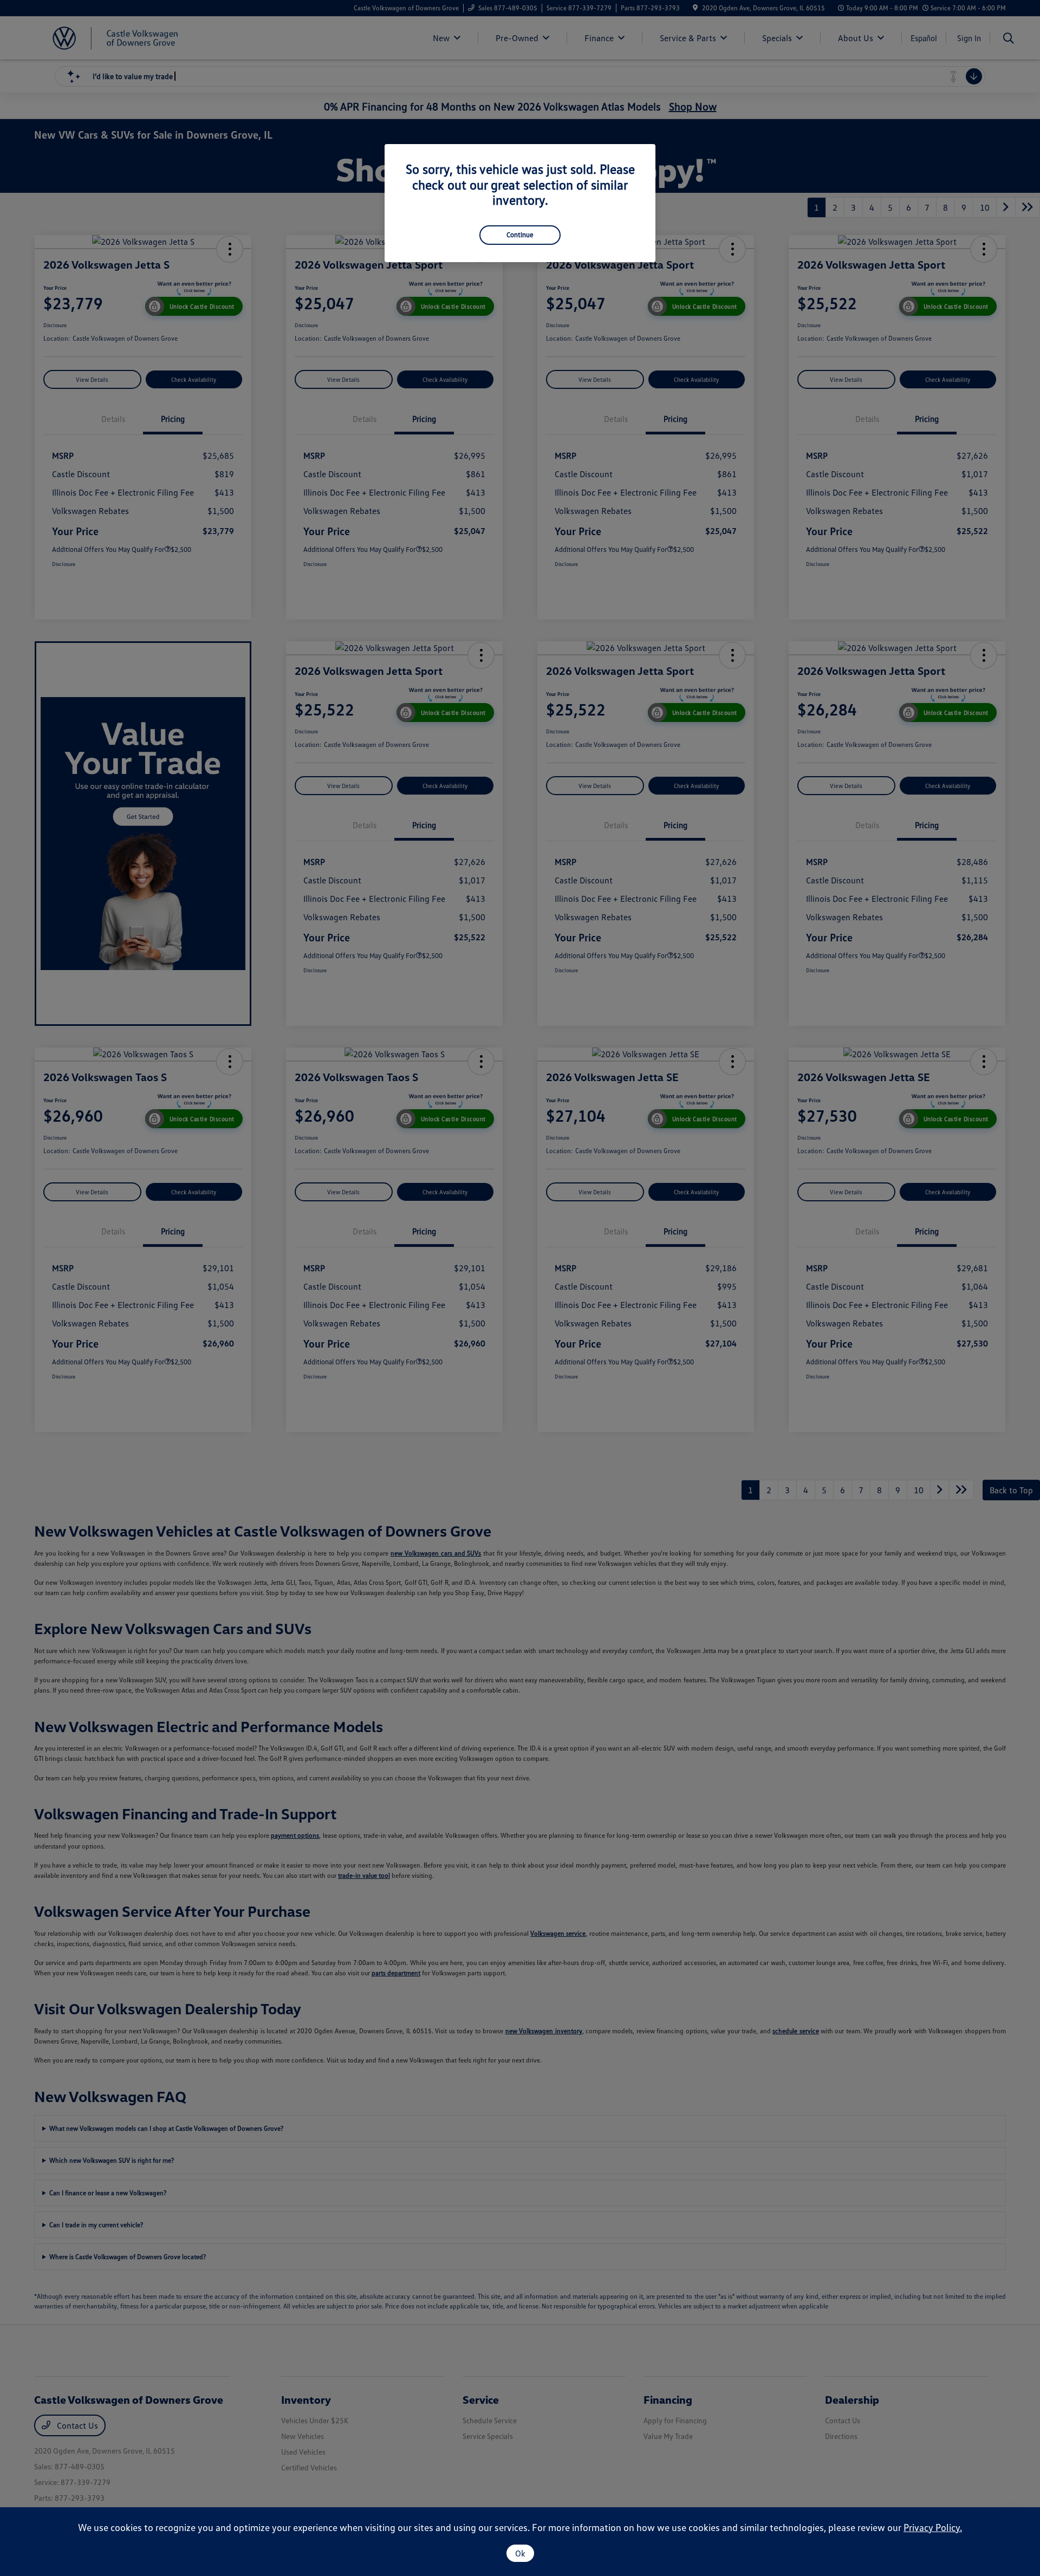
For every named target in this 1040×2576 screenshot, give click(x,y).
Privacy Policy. (933, 2527)
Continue (520, 235)
